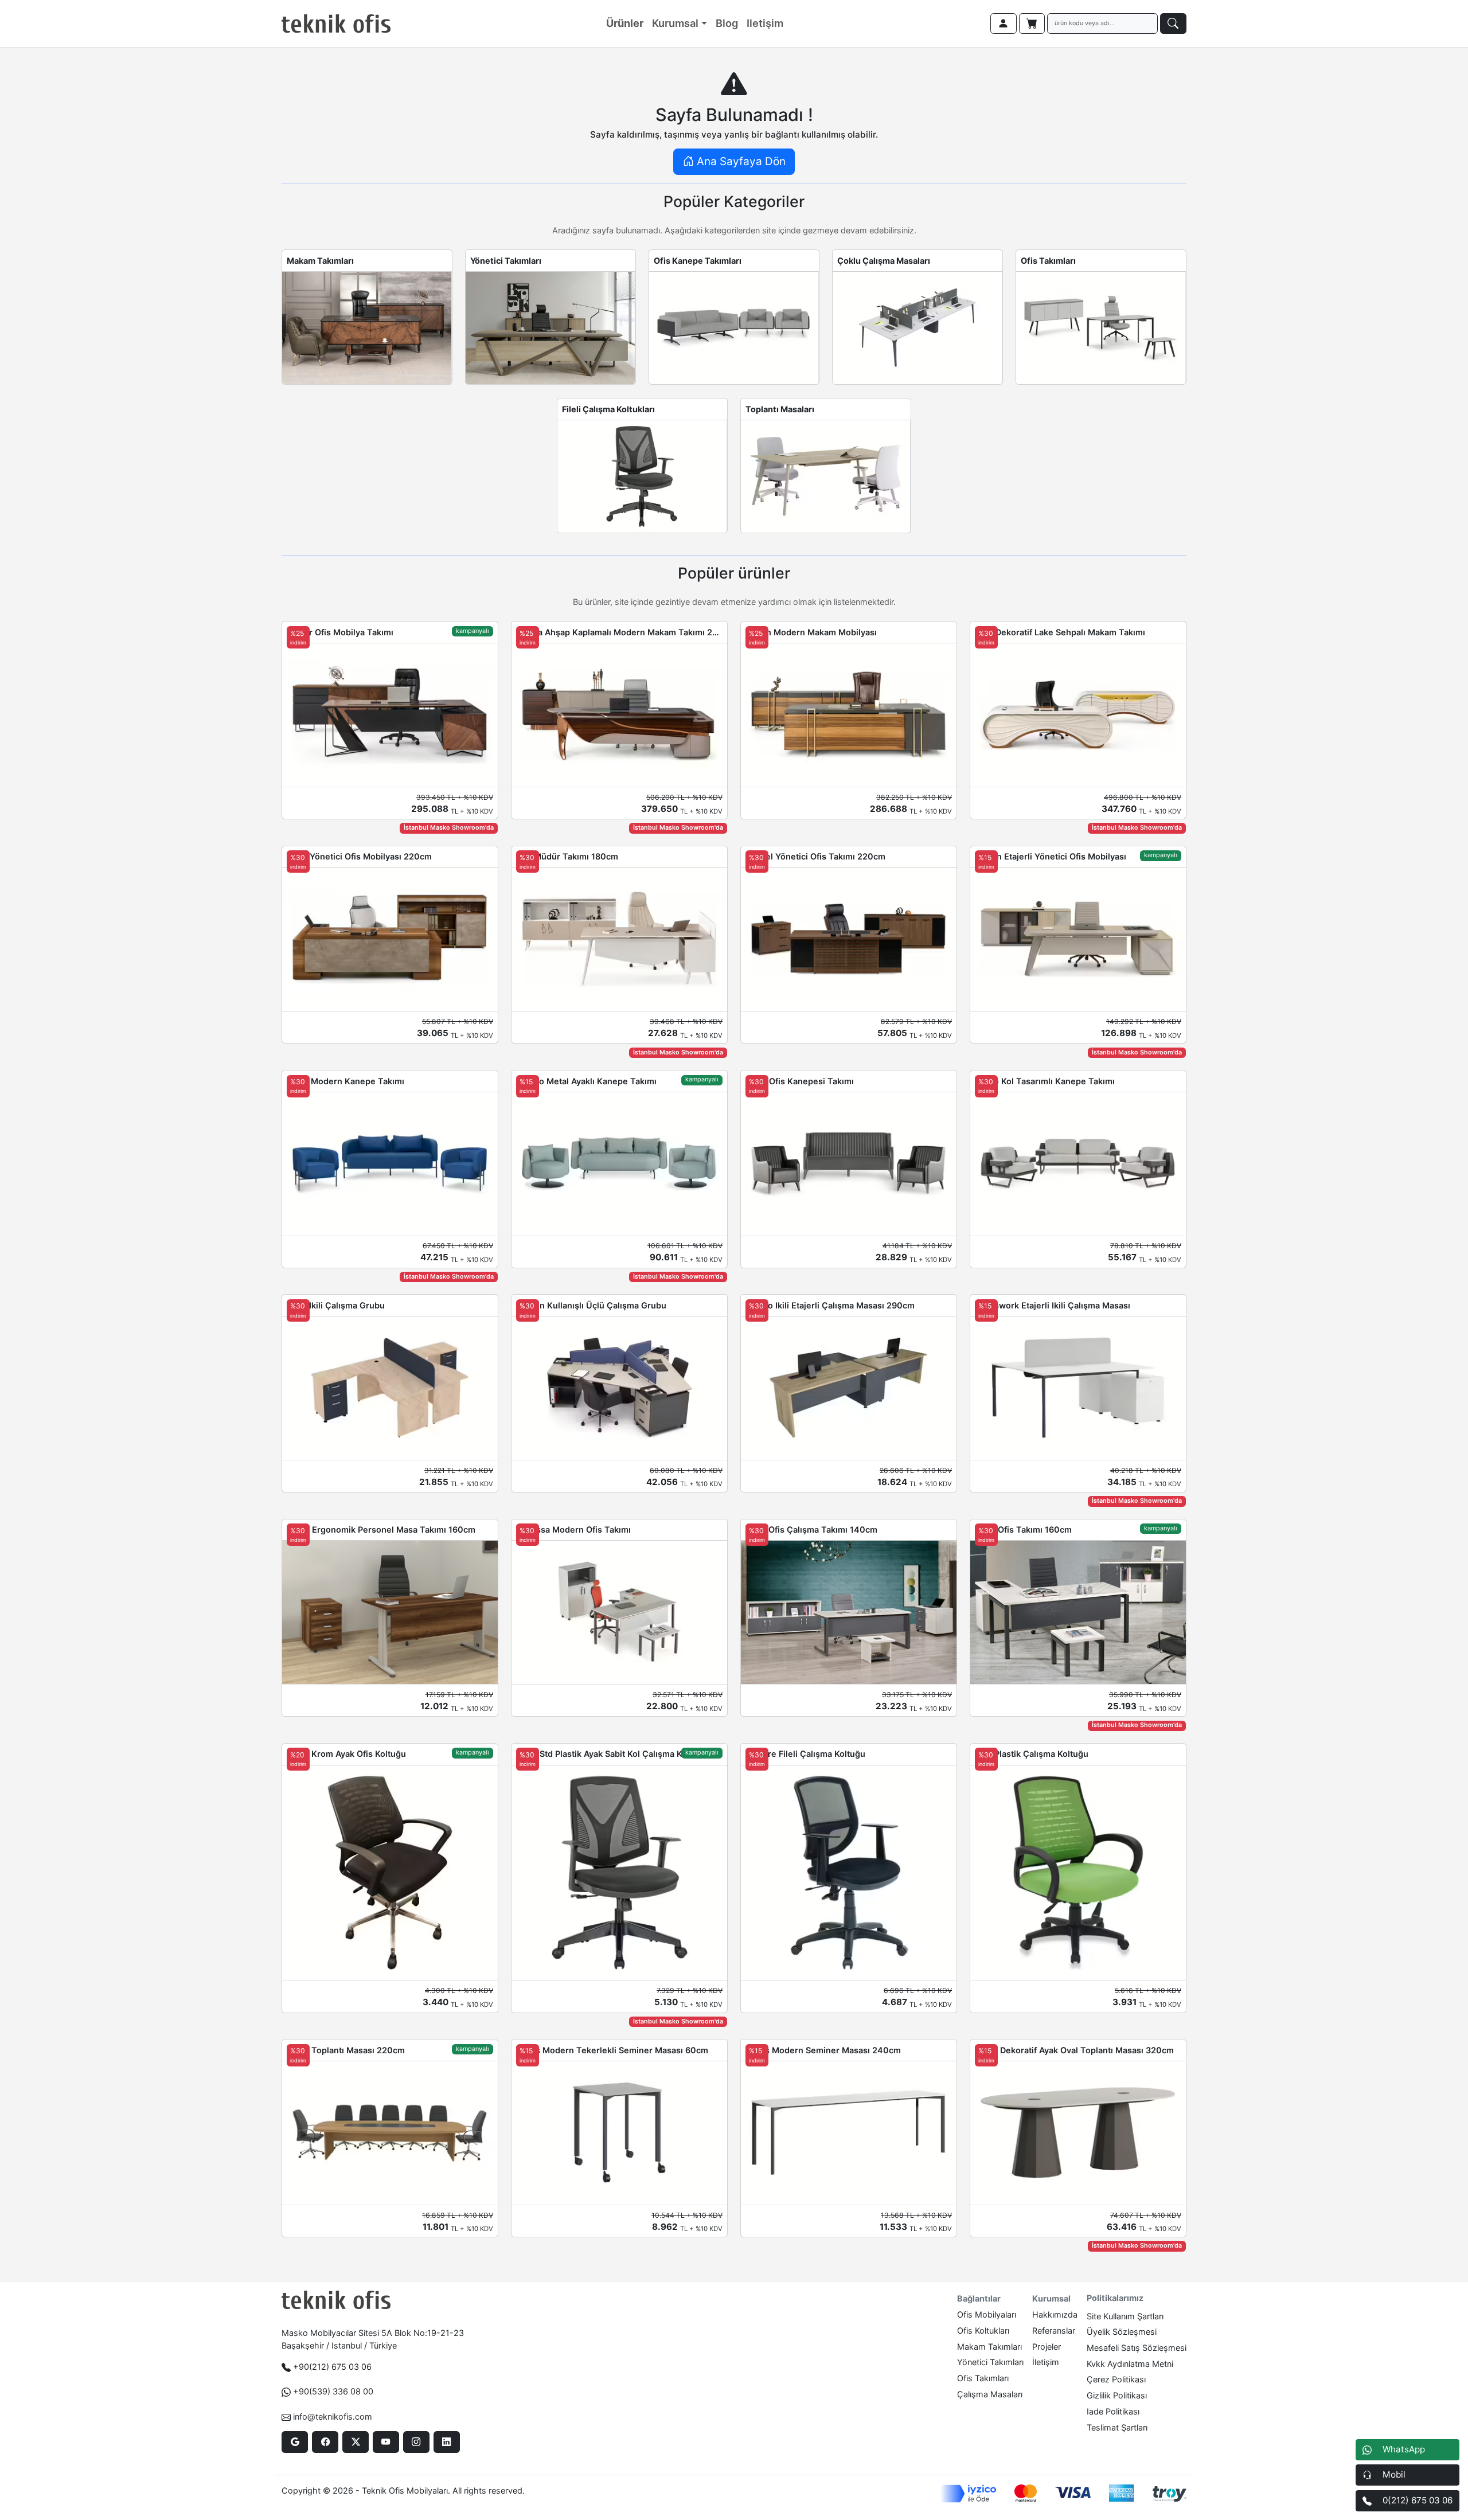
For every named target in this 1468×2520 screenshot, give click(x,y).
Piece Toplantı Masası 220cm (346, 2050)
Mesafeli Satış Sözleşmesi (1137, 2348)
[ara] (1173, 24)
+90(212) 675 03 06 (332, 2367)
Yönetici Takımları (506, 261)
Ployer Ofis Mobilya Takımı (340, 632)
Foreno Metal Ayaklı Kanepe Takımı (586, 1081)
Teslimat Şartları (1117, 2427)
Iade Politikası (1113, 2411)
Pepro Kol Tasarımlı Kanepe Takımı (1045, 1081)
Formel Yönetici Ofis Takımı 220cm (815, 856)
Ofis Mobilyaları (987, 2314)
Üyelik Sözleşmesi (1122, 2332)
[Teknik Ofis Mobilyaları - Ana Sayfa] (336, 24)
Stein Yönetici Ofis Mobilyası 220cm (359, 856)
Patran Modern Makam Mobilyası (811, 632)
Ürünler (625, 23)
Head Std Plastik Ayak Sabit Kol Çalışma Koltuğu (612, 1754)
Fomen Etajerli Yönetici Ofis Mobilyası (1051, 856)
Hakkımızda (1055, 2314)
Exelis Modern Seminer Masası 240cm (823, 2050)
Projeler (1047, 2347)
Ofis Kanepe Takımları (698, 261)
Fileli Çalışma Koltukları (608, 409)
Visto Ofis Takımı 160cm (1023, 1529)
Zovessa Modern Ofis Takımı (573, 1529)
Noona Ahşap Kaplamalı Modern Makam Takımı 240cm (619, 632)
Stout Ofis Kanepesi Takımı (800, 1081)
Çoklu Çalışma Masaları (884, 261)
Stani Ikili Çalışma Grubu (336, 1305)
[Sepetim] (1032, 24)
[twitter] (355, 2442)
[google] (294, 2442)
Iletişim (765, 23)
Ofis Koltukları (983, 2330)
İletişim (1046, 2362)
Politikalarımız (1115, 2298)
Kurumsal (675, 23)
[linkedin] (446, 2442)
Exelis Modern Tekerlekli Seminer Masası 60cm (612, 2050)
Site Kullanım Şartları (1125, 2316)
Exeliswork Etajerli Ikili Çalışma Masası (1053, 1305)
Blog (727, 23)
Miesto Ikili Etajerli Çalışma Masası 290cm (830, 1305)
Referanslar (1054, 2330)
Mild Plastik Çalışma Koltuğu (1032, 1754)
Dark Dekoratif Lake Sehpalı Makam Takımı (1060, 632)
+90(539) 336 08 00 (333, 2391)
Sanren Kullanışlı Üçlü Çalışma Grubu (591, 1305)
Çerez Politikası (1116, 2379)
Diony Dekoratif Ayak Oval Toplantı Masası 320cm (1074, 2050)
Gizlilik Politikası (1117, 2395)
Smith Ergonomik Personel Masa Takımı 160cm (381, 1529)
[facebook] (325, 2442)
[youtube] (386, 2442)
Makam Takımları (320, 261)
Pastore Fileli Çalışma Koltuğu (805, 1754)
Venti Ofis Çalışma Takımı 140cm (811, 1529)
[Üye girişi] (1004, 24)
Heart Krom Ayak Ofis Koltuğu (346, 1754)
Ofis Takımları (1048, 261)
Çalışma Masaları (990, 2394)
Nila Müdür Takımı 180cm (567, 856)
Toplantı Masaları (780, 409)
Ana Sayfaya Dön (740, 161)
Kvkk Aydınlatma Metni (1130, 2364)
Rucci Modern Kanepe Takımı (345, 1081)
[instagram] (416, 2442)
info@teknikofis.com (333, 2417)
